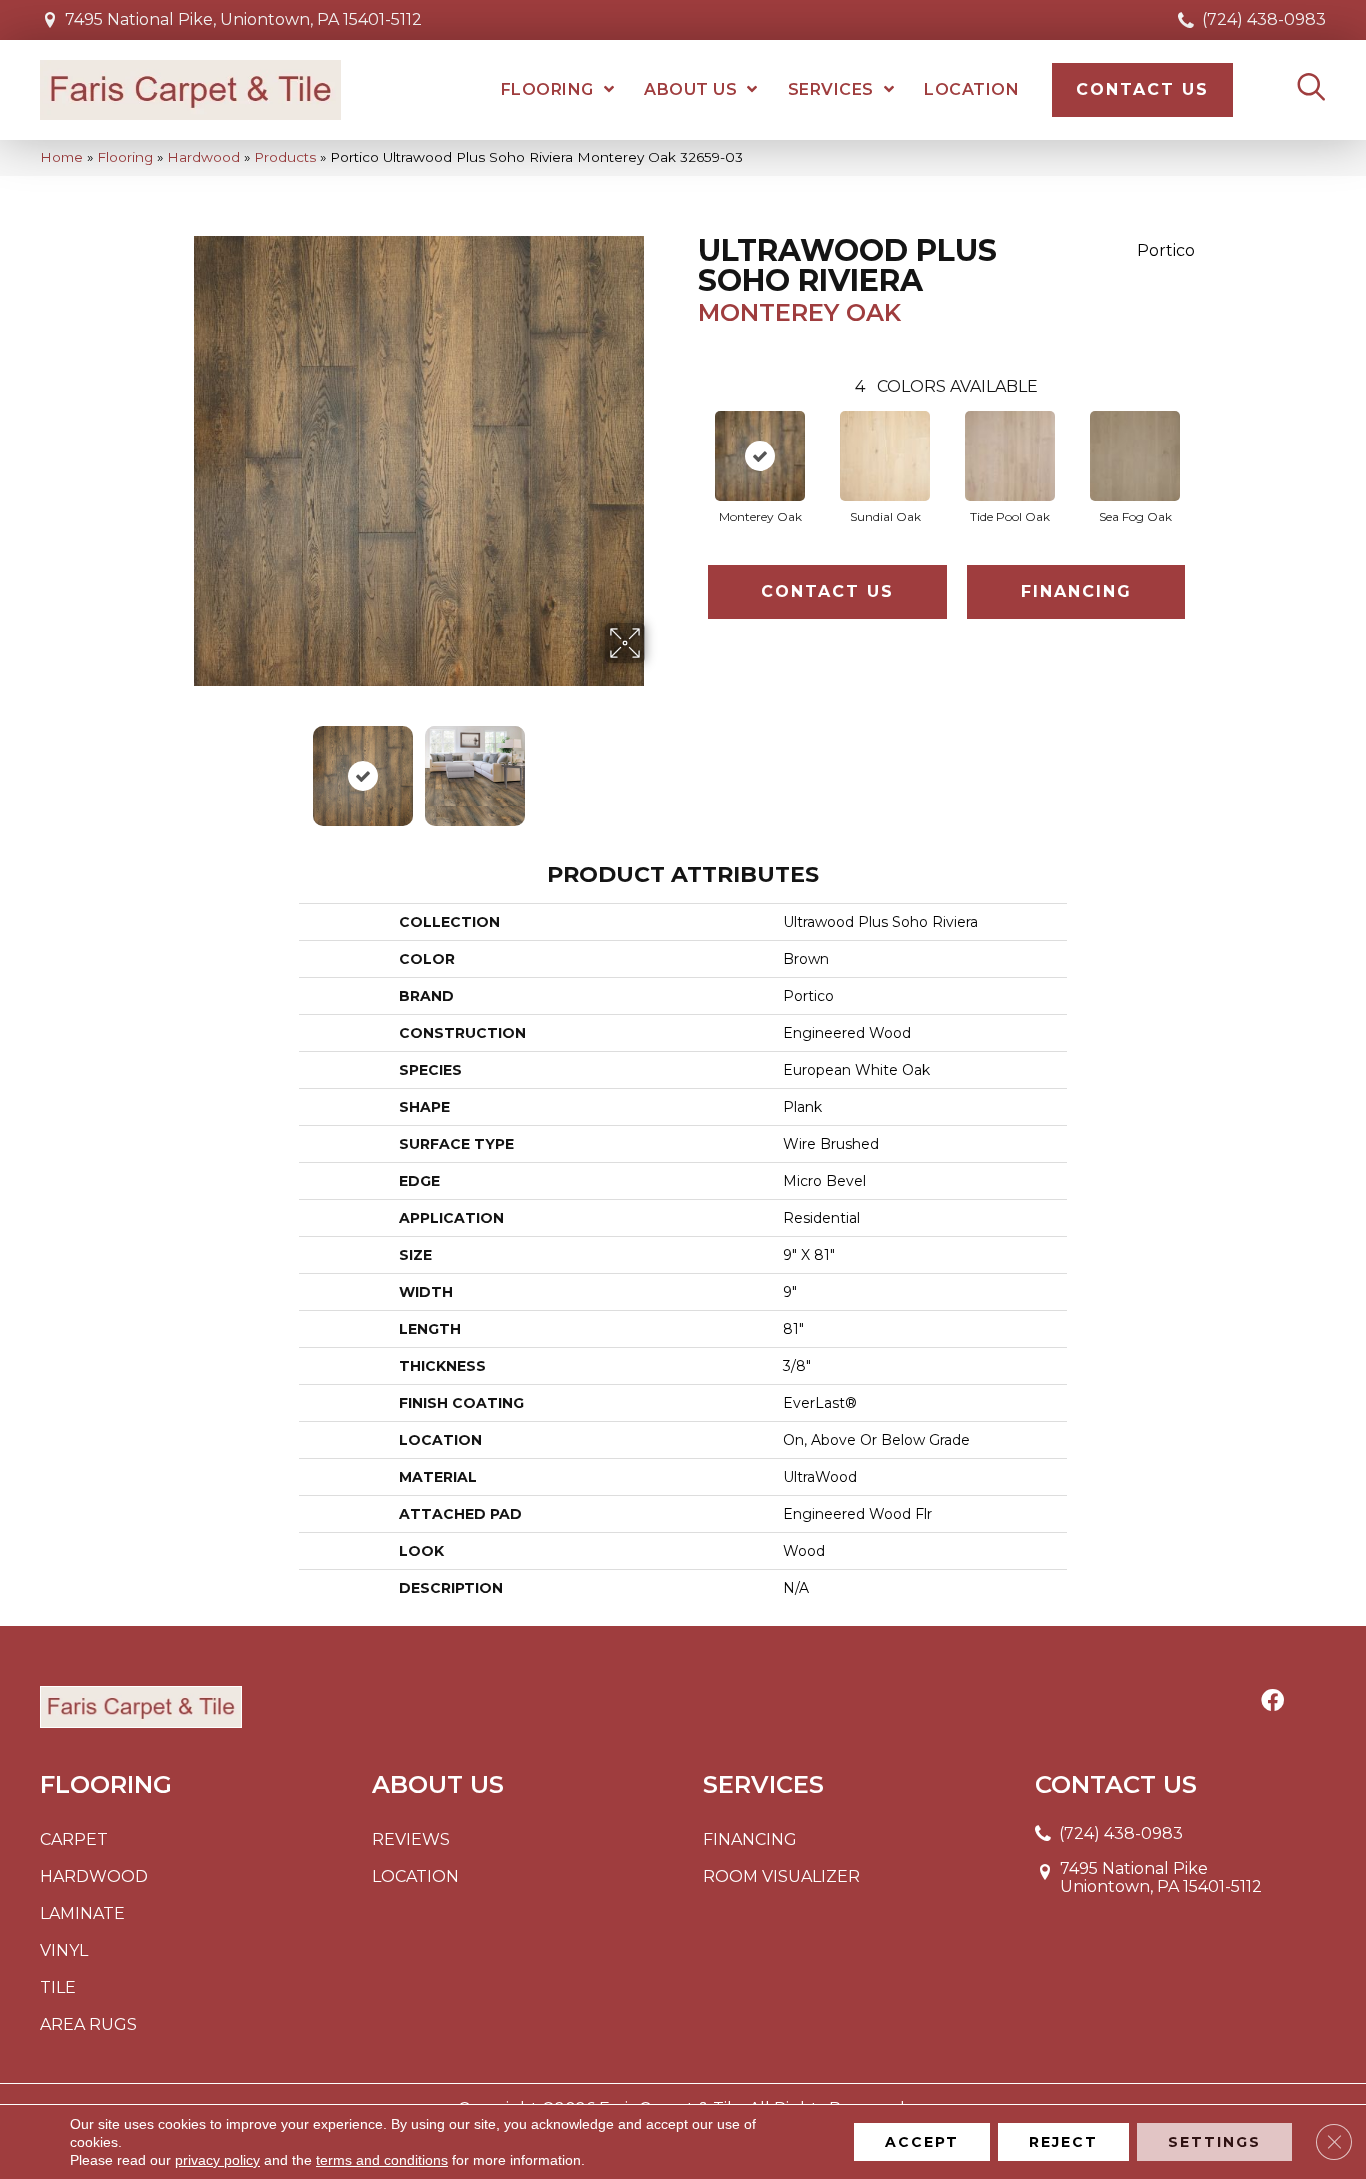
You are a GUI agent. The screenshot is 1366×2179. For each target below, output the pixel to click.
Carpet (74, 1839)
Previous (181, 766)
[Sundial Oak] (885, 456)
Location (415, 1876)
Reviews (411, 1839)
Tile (58, 1987)
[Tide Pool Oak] (1010, 456)
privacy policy (217, 2160)
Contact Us (827, 591)
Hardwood (203, 157)
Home (61, 157)
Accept (922, 2142)
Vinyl (64, 1950)
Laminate (82, 1913)
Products (285, 157)
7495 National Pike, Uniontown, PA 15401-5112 (243, 19)
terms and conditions (382, 2160)
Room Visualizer (781, 1876)
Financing (1076, 591)
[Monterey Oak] (760, 456)
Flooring (125, 157)
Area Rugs (88, 2024)
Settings (1214, 2142)
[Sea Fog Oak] (1135, 456)
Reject (1063, 2142)
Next (658, 766)
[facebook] (1272, 1702)
